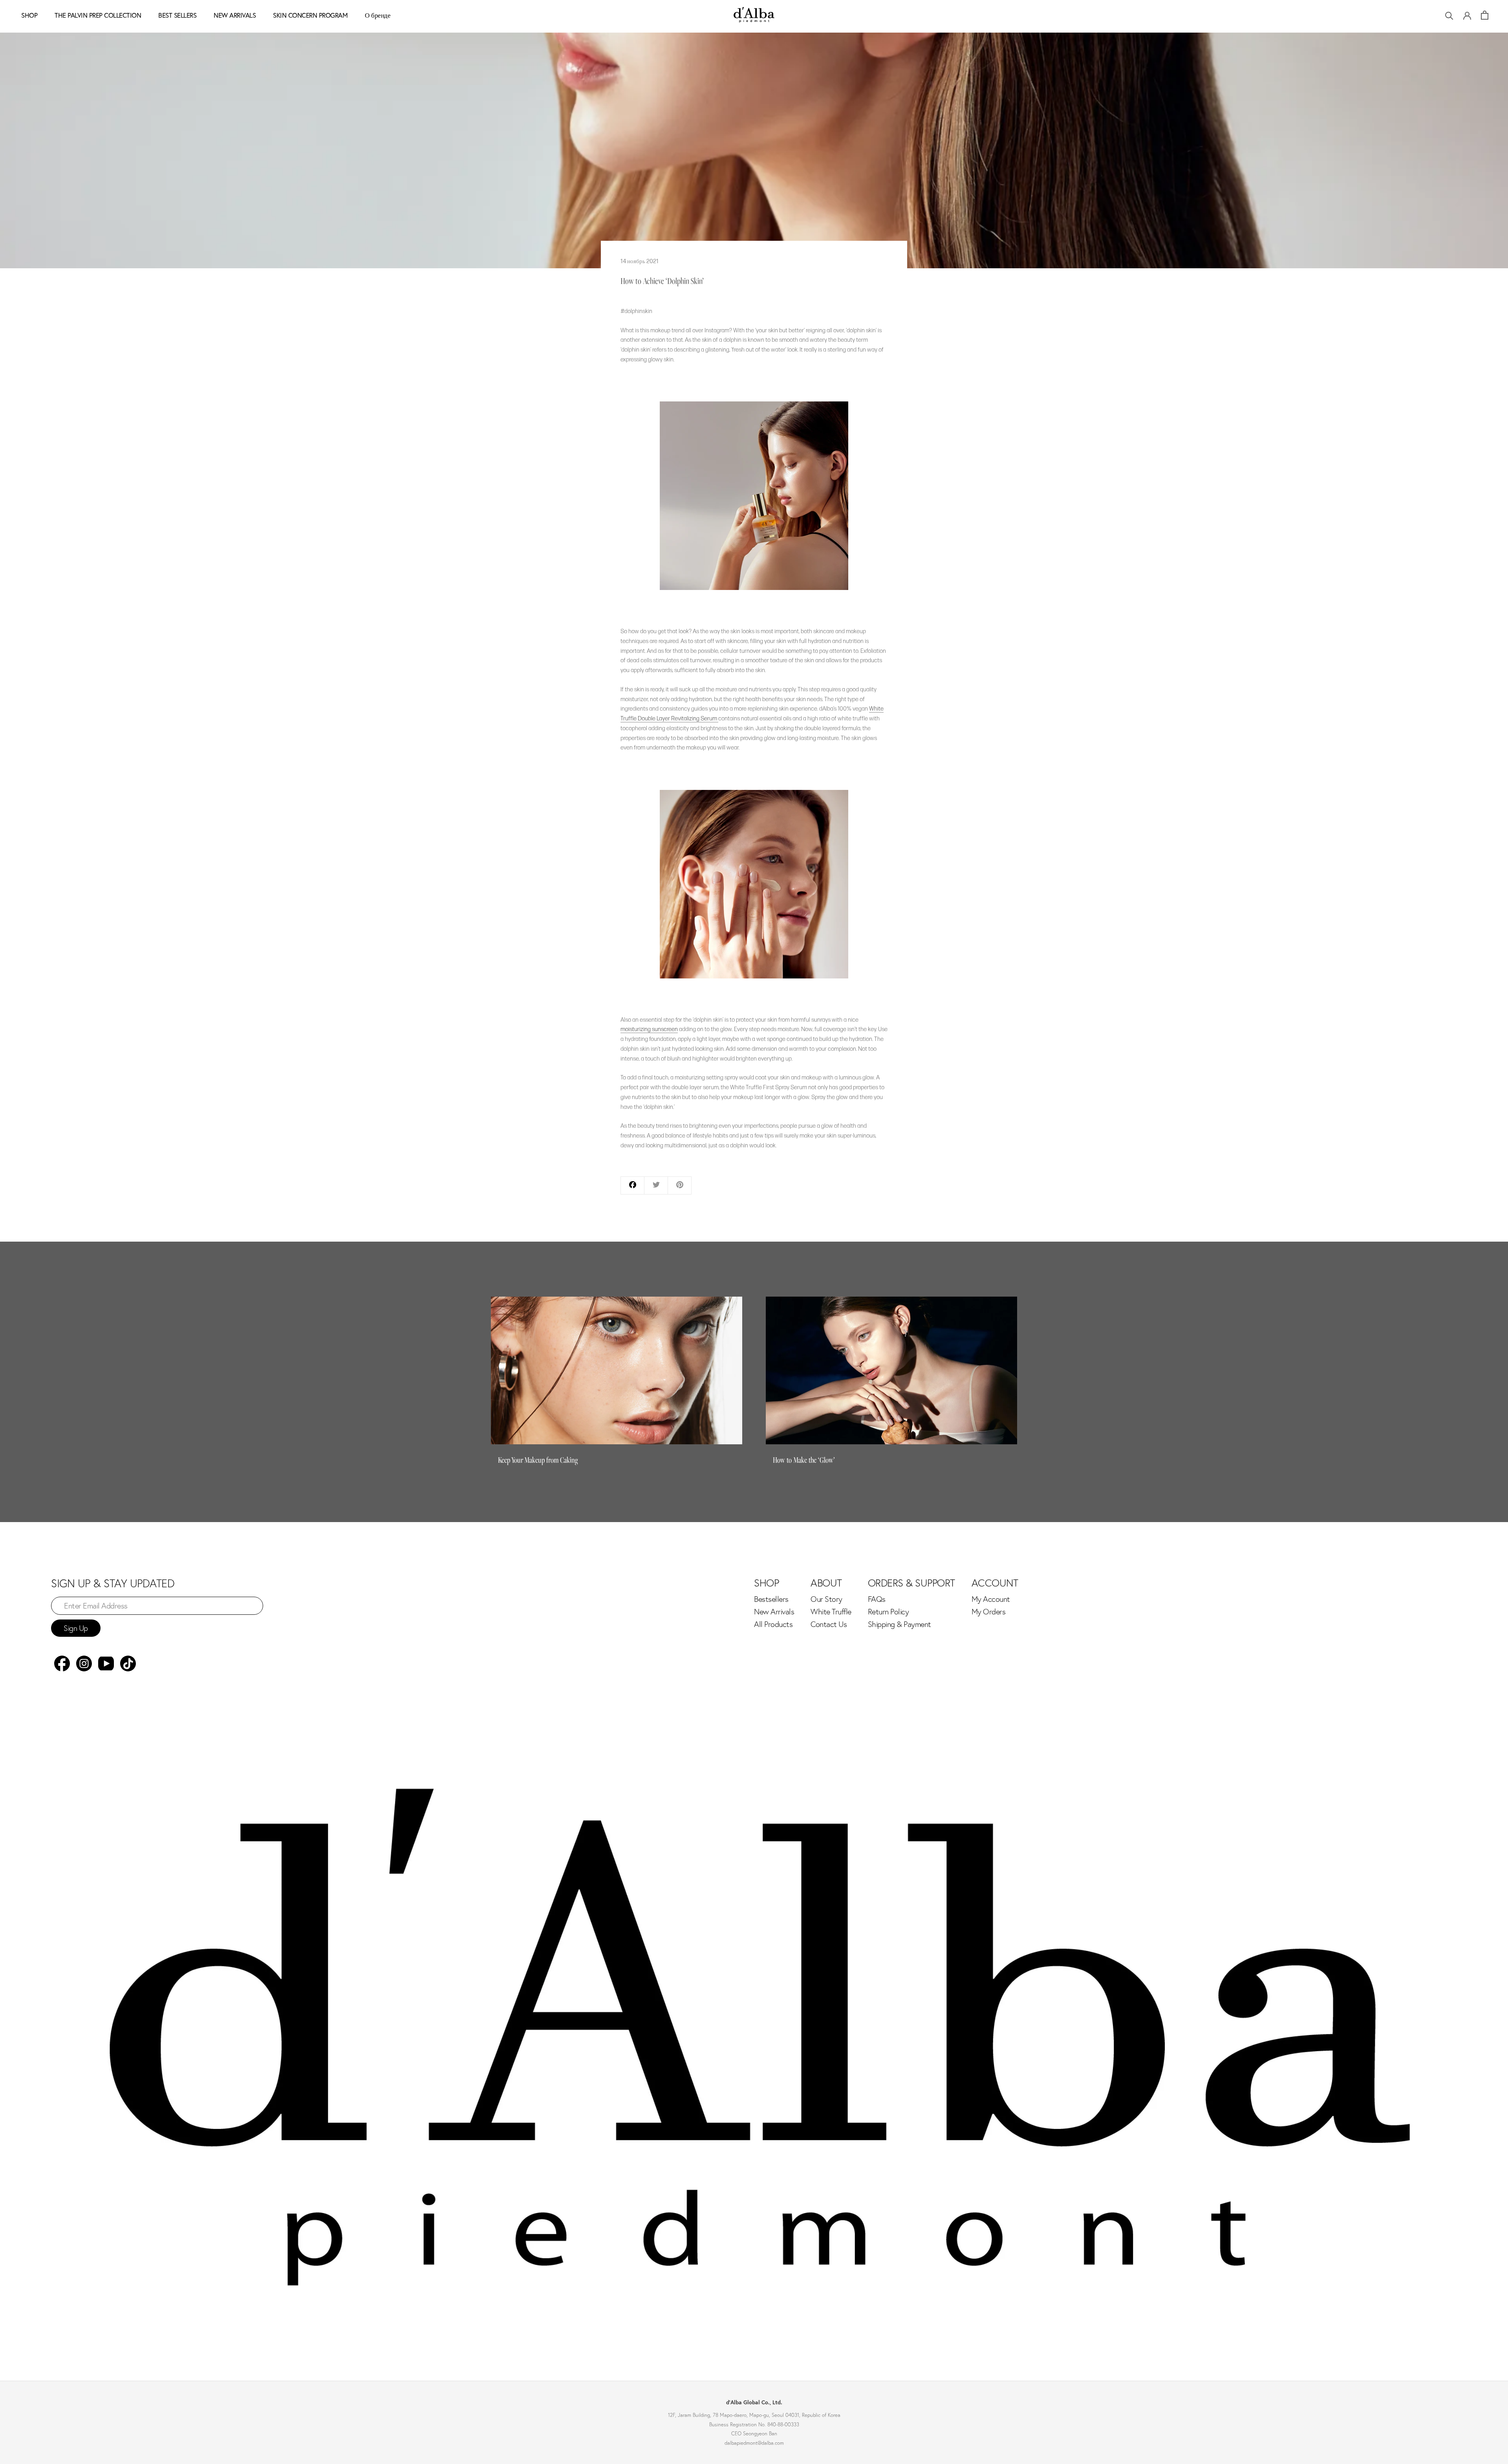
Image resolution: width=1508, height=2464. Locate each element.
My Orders (989, 1612)
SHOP (29, 15)
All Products (773, 1624)
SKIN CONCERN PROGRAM (310, 15)
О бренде (378, 15)
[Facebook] (62, 1663)
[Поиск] (1449, 15)
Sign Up (76, 1628)
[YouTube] (106, 1663)
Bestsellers (771, 1599)
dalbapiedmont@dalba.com (754, 2443)
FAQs (877, 1599)
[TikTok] (128, 1663)
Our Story (826, 1599)
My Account (991, 1599)
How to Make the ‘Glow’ (804, 1460)
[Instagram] (84, 1663)
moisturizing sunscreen (649, 1029)
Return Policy (889, 1612)
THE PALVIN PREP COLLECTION (98, 15)
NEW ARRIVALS (235, 15)
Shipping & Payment (899, 1624)
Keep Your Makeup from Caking (538, 1460)
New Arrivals (774, 1612)
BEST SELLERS (177, 15)
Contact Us (829, 1624)
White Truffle (831, 1612)
